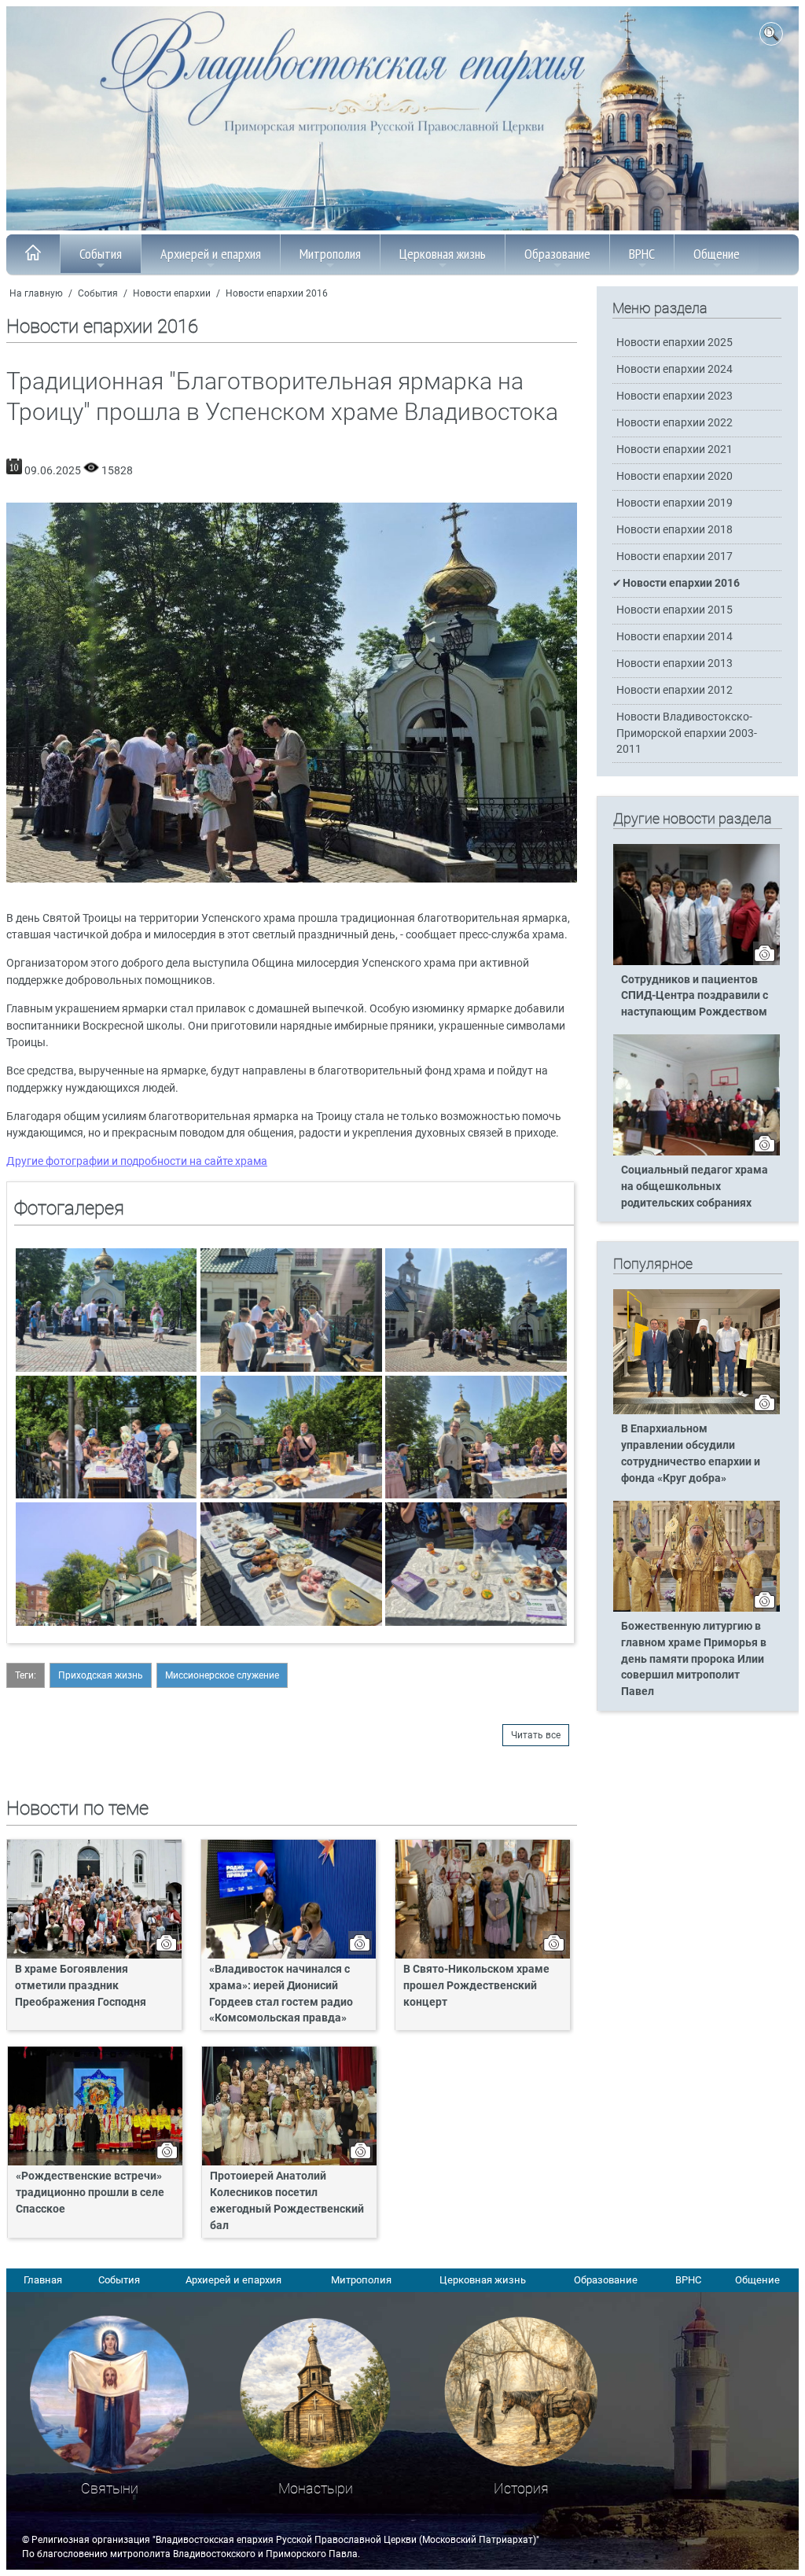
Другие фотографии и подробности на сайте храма (137, 1161)
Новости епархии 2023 (675, 396)
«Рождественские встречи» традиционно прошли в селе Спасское (90, 2193)
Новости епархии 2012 (675, 690)
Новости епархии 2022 (675, 423)
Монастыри (316, 2488)
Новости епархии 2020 (675, 476)
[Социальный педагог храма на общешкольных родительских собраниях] (697, 1152)
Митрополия (330, 254)
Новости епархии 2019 (675, 503)
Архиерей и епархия (211, 254)
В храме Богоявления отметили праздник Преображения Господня (81, 1986)
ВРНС (642, 254)
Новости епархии (172, 293)
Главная (43, 2280)
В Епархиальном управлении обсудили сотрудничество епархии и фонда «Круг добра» (691, 1454)
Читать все (536, 1735)
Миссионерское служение (222, 1675)
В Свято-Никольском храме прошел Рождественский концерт (476, 1986)
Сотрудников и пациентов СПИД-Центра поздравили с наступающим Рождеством (695, 996)
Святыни (110, 2488)
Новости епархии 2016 (277, 293)
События (101, 254)
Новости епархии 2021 (675, 450)
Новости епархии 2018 (675, 530)
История (521, 2488)
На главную (36, 293)
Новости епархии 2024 (675, 369)
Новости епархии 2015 (675, 610)
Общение (717, 254)
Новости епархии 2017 (675, 556)
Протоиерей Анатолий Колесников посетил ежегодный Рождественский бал (287, 2201)
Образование (557, 254)
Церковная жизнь (443, 254)
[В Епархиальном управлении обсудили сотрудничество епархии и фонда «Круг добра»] (697, 1411)
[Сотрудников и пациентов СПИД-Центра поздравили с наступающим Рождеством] (697, 962)
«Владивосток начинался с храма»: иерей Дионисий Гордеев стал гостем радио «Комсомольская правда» (281, 1994)
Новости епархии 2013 (675, 663)
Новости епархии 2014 (675, 637)
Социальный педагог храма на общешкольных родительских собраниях (695, 1187)
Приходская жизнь (101, 1675)
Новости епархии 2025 (675, 343)
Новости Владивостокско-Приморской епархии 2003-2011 (687, 733)
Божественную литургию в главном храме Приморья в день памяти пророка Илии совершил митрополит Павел (694, 1659)
